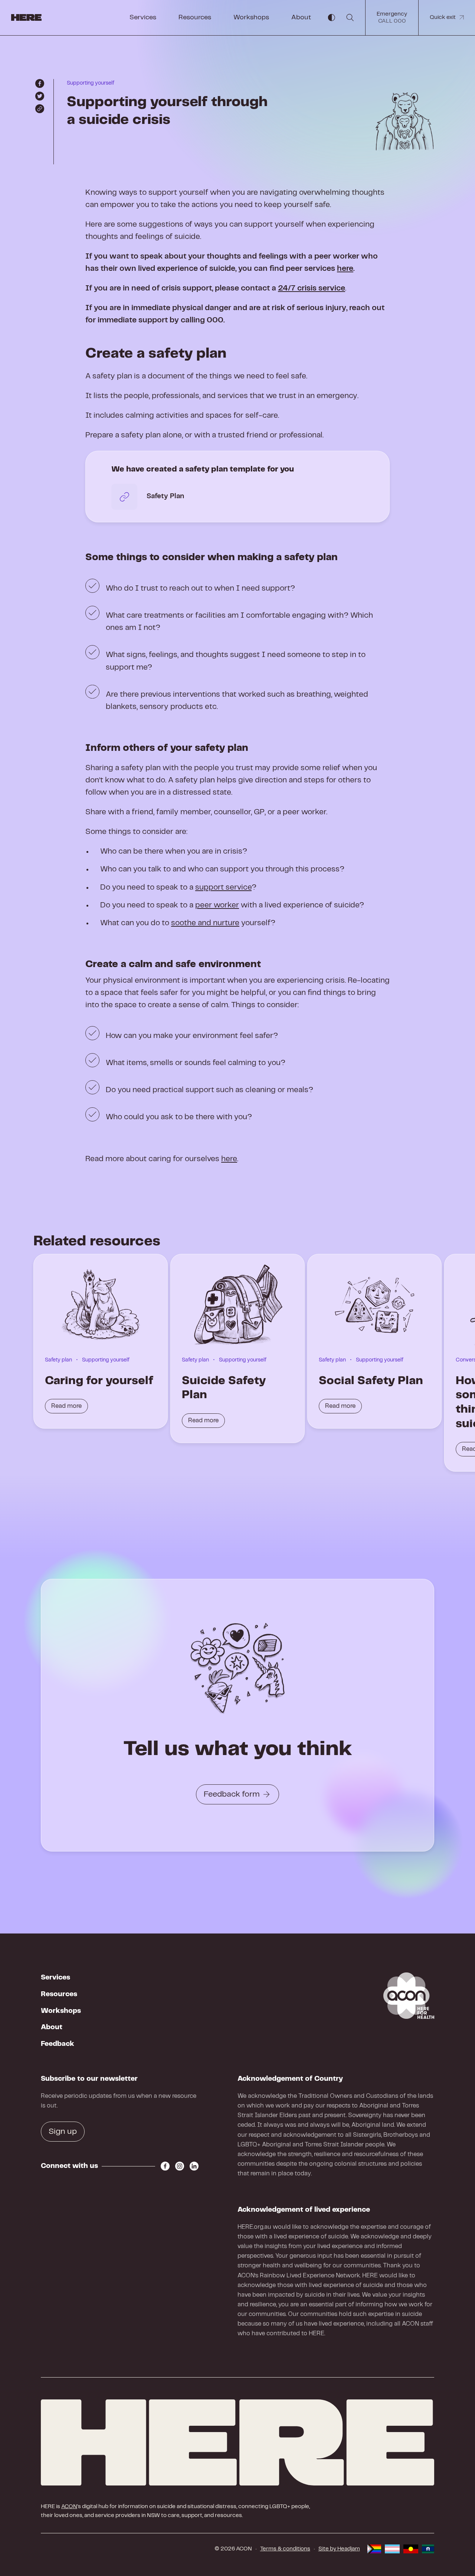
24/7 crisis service (312, 288)
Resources (195, 17)
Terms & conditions (285, 2549)
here (345, 269)
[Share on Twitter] (40, 96)
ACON (69, 2507)
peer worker (217, 905)
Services (143, 17)
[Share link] (40, 109)
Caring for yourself (99, 1381)
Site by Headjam (339, 2549)
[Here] (237, 2442)
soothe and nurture (205, 923)
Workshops (251, 17)
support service (223, 887)
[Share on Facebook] (40, 83)
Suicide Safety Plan (224, 1388)
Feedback (58, 2044)
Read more (66, 1406)
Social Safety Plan (371, 1381)
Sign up (63, 2132)
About (301, 17)
